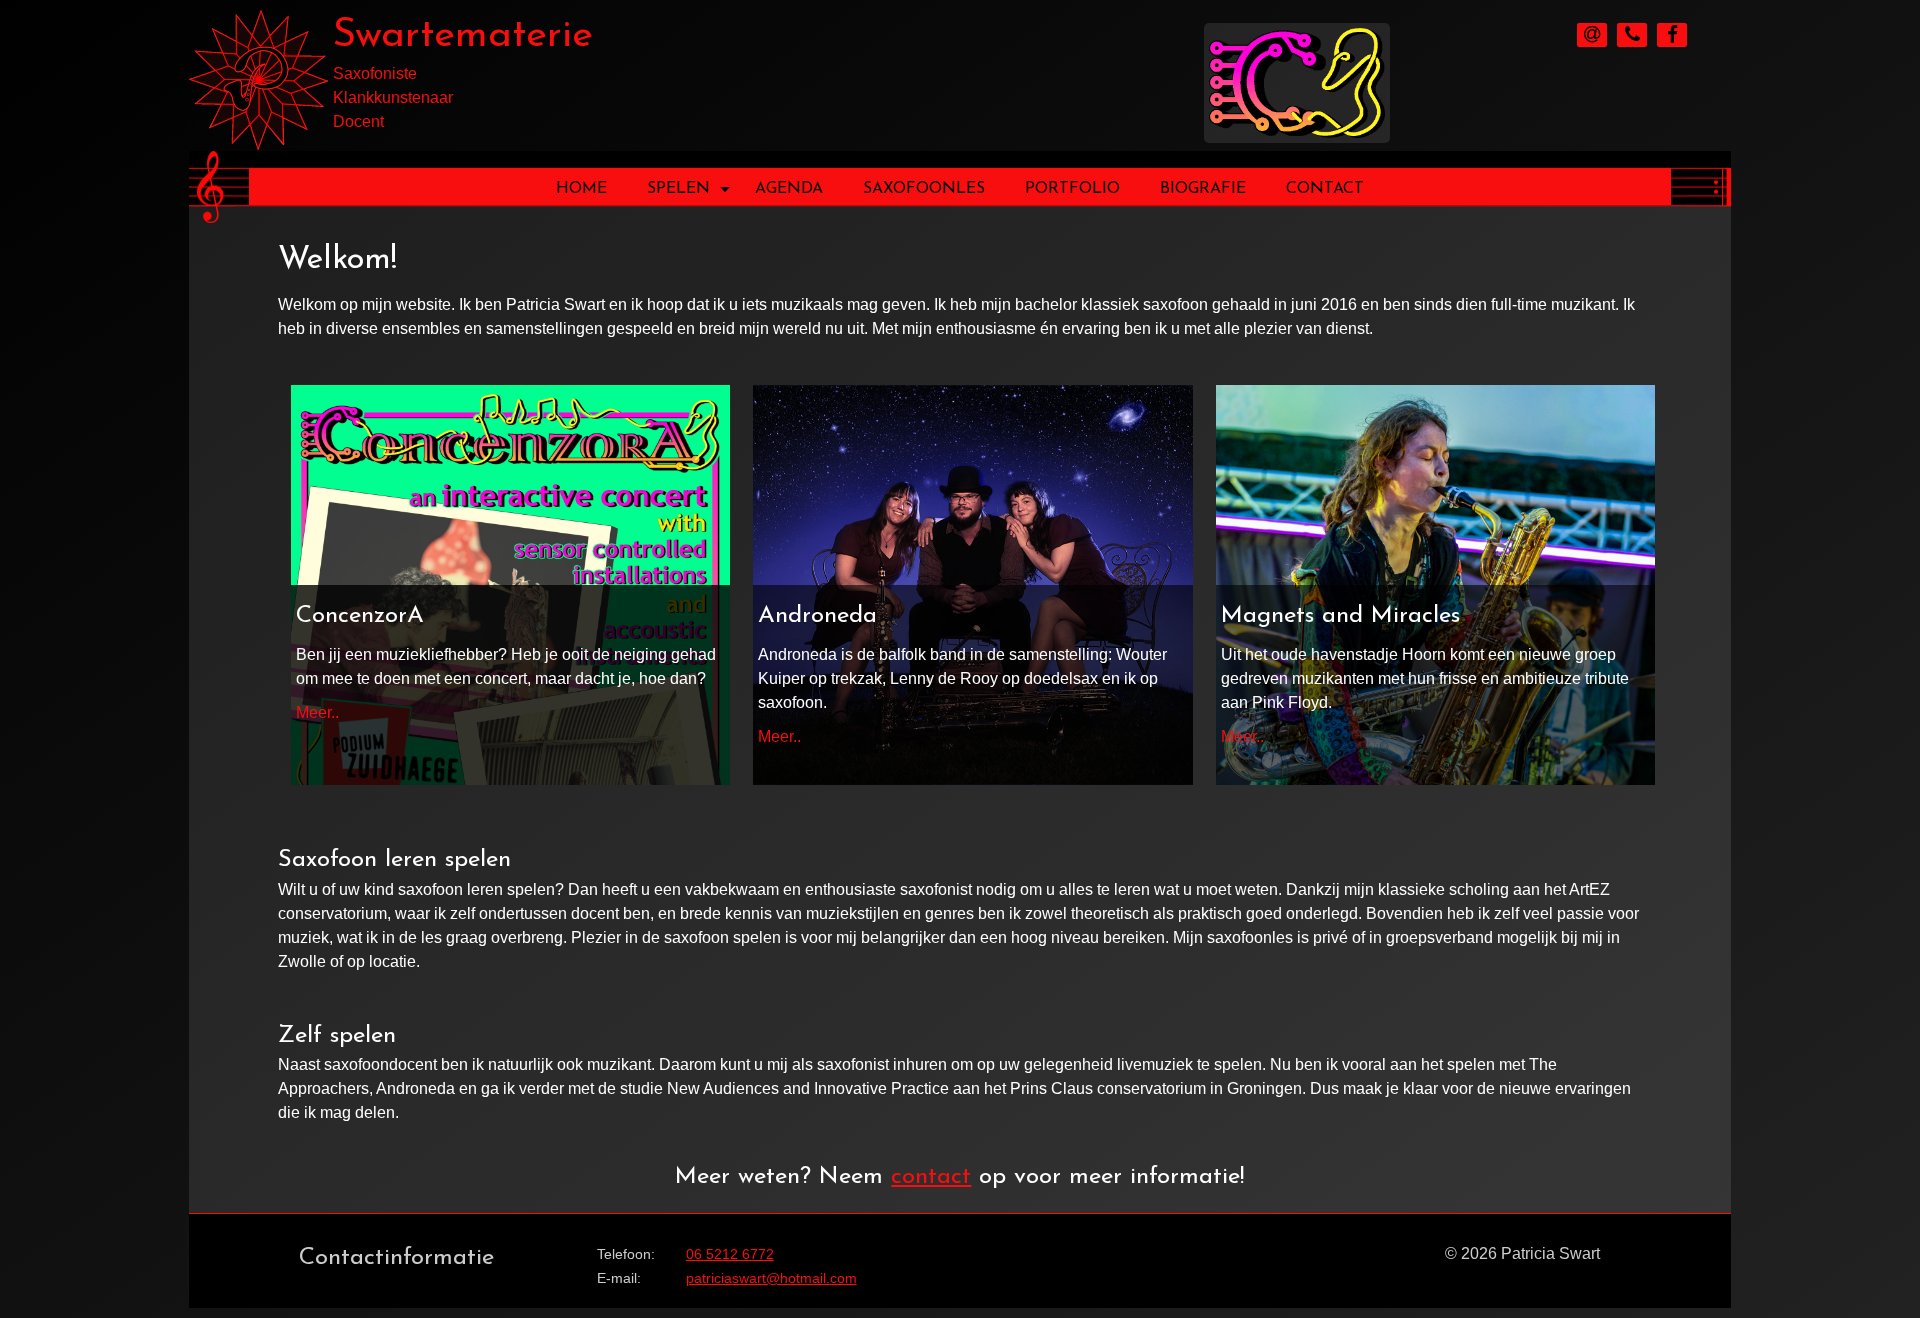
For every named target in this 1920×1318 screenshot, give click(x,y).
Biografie (1203, 189)
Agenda (789, 189)
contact (931, 1177)
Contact (1325, 189)
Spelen (678, 189)
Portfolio (1072, 189)
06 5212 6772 (730, 1254)
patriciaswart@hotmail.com (771, 1278)
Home (581, 189)
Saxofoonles (924, 189)
